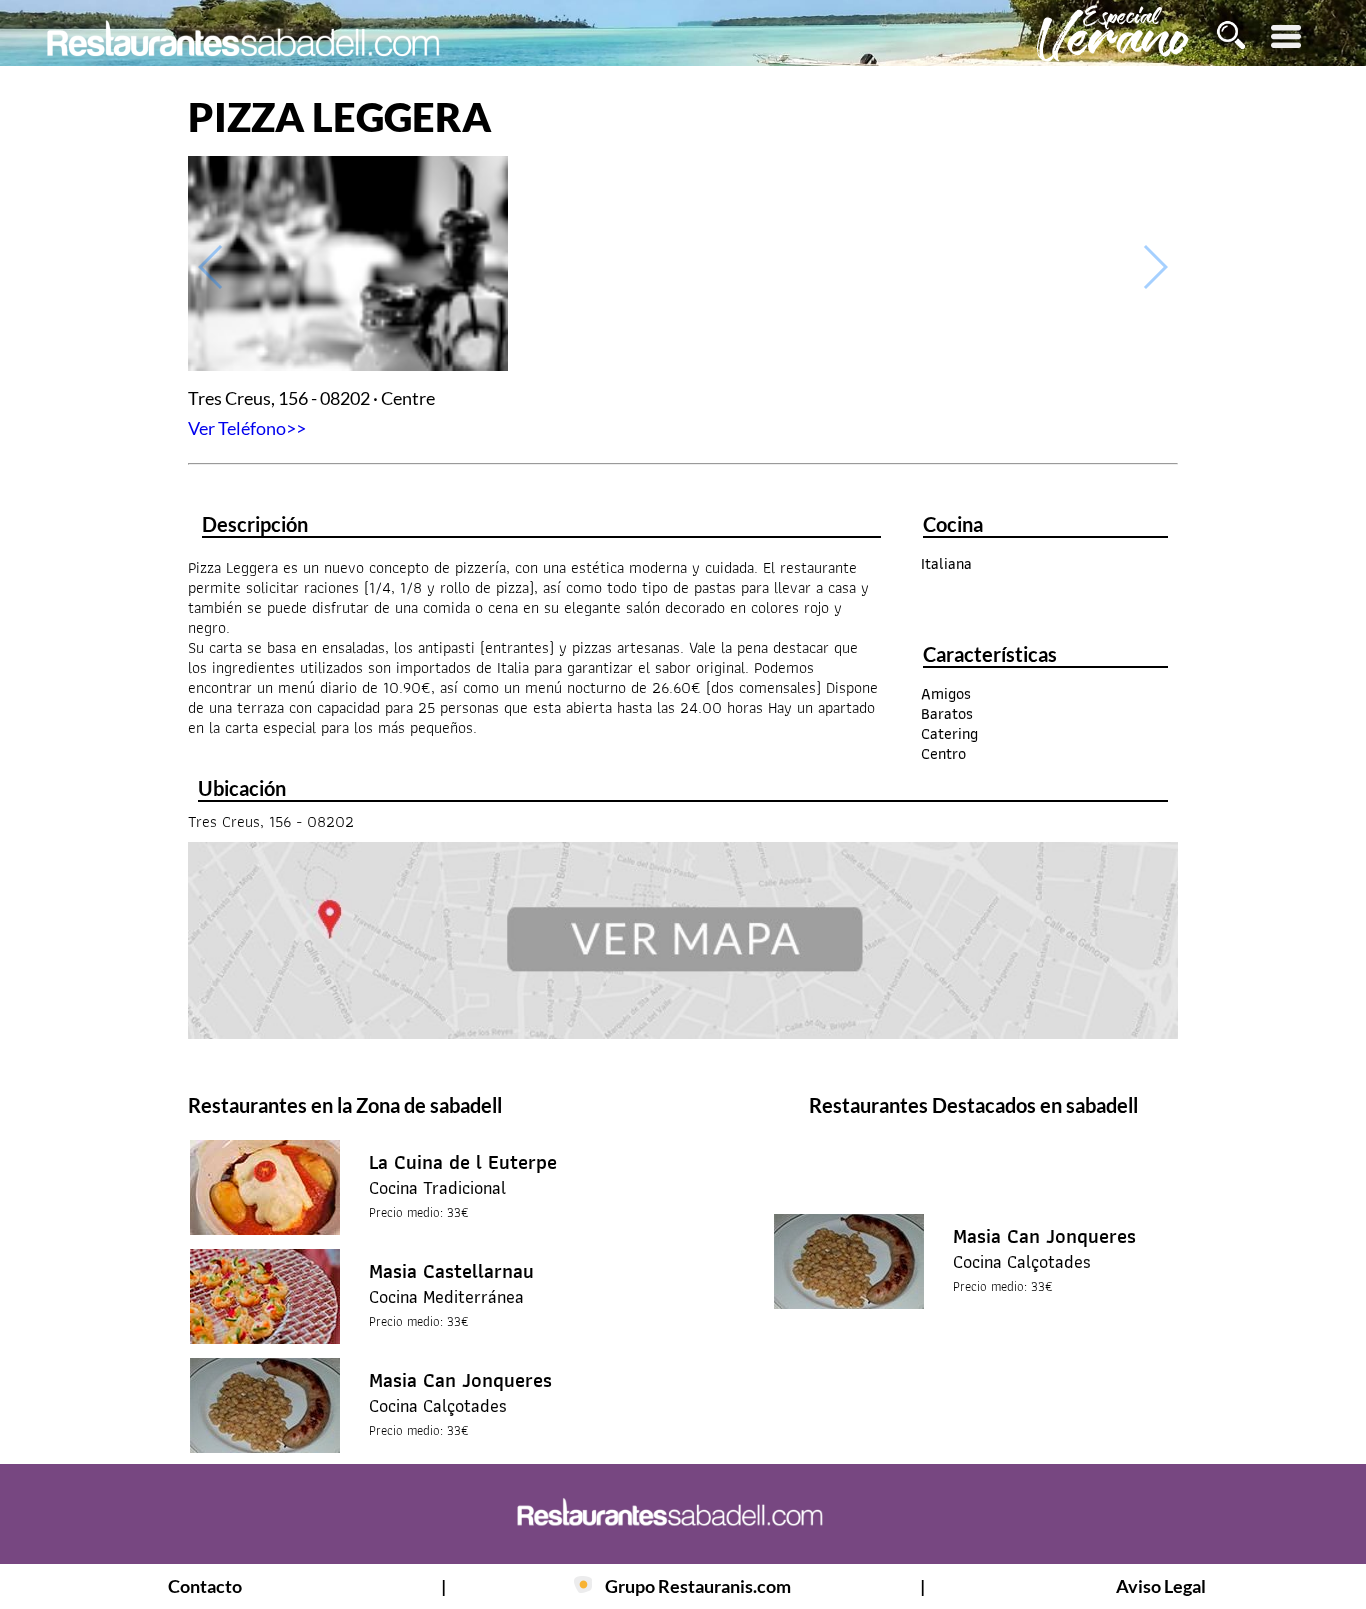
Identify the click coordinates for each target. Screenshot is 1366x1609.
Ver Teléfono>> (247, 428)
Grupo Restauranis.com (698, 1586)
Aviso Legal (1161, 1586)
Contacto (205, 1586)
